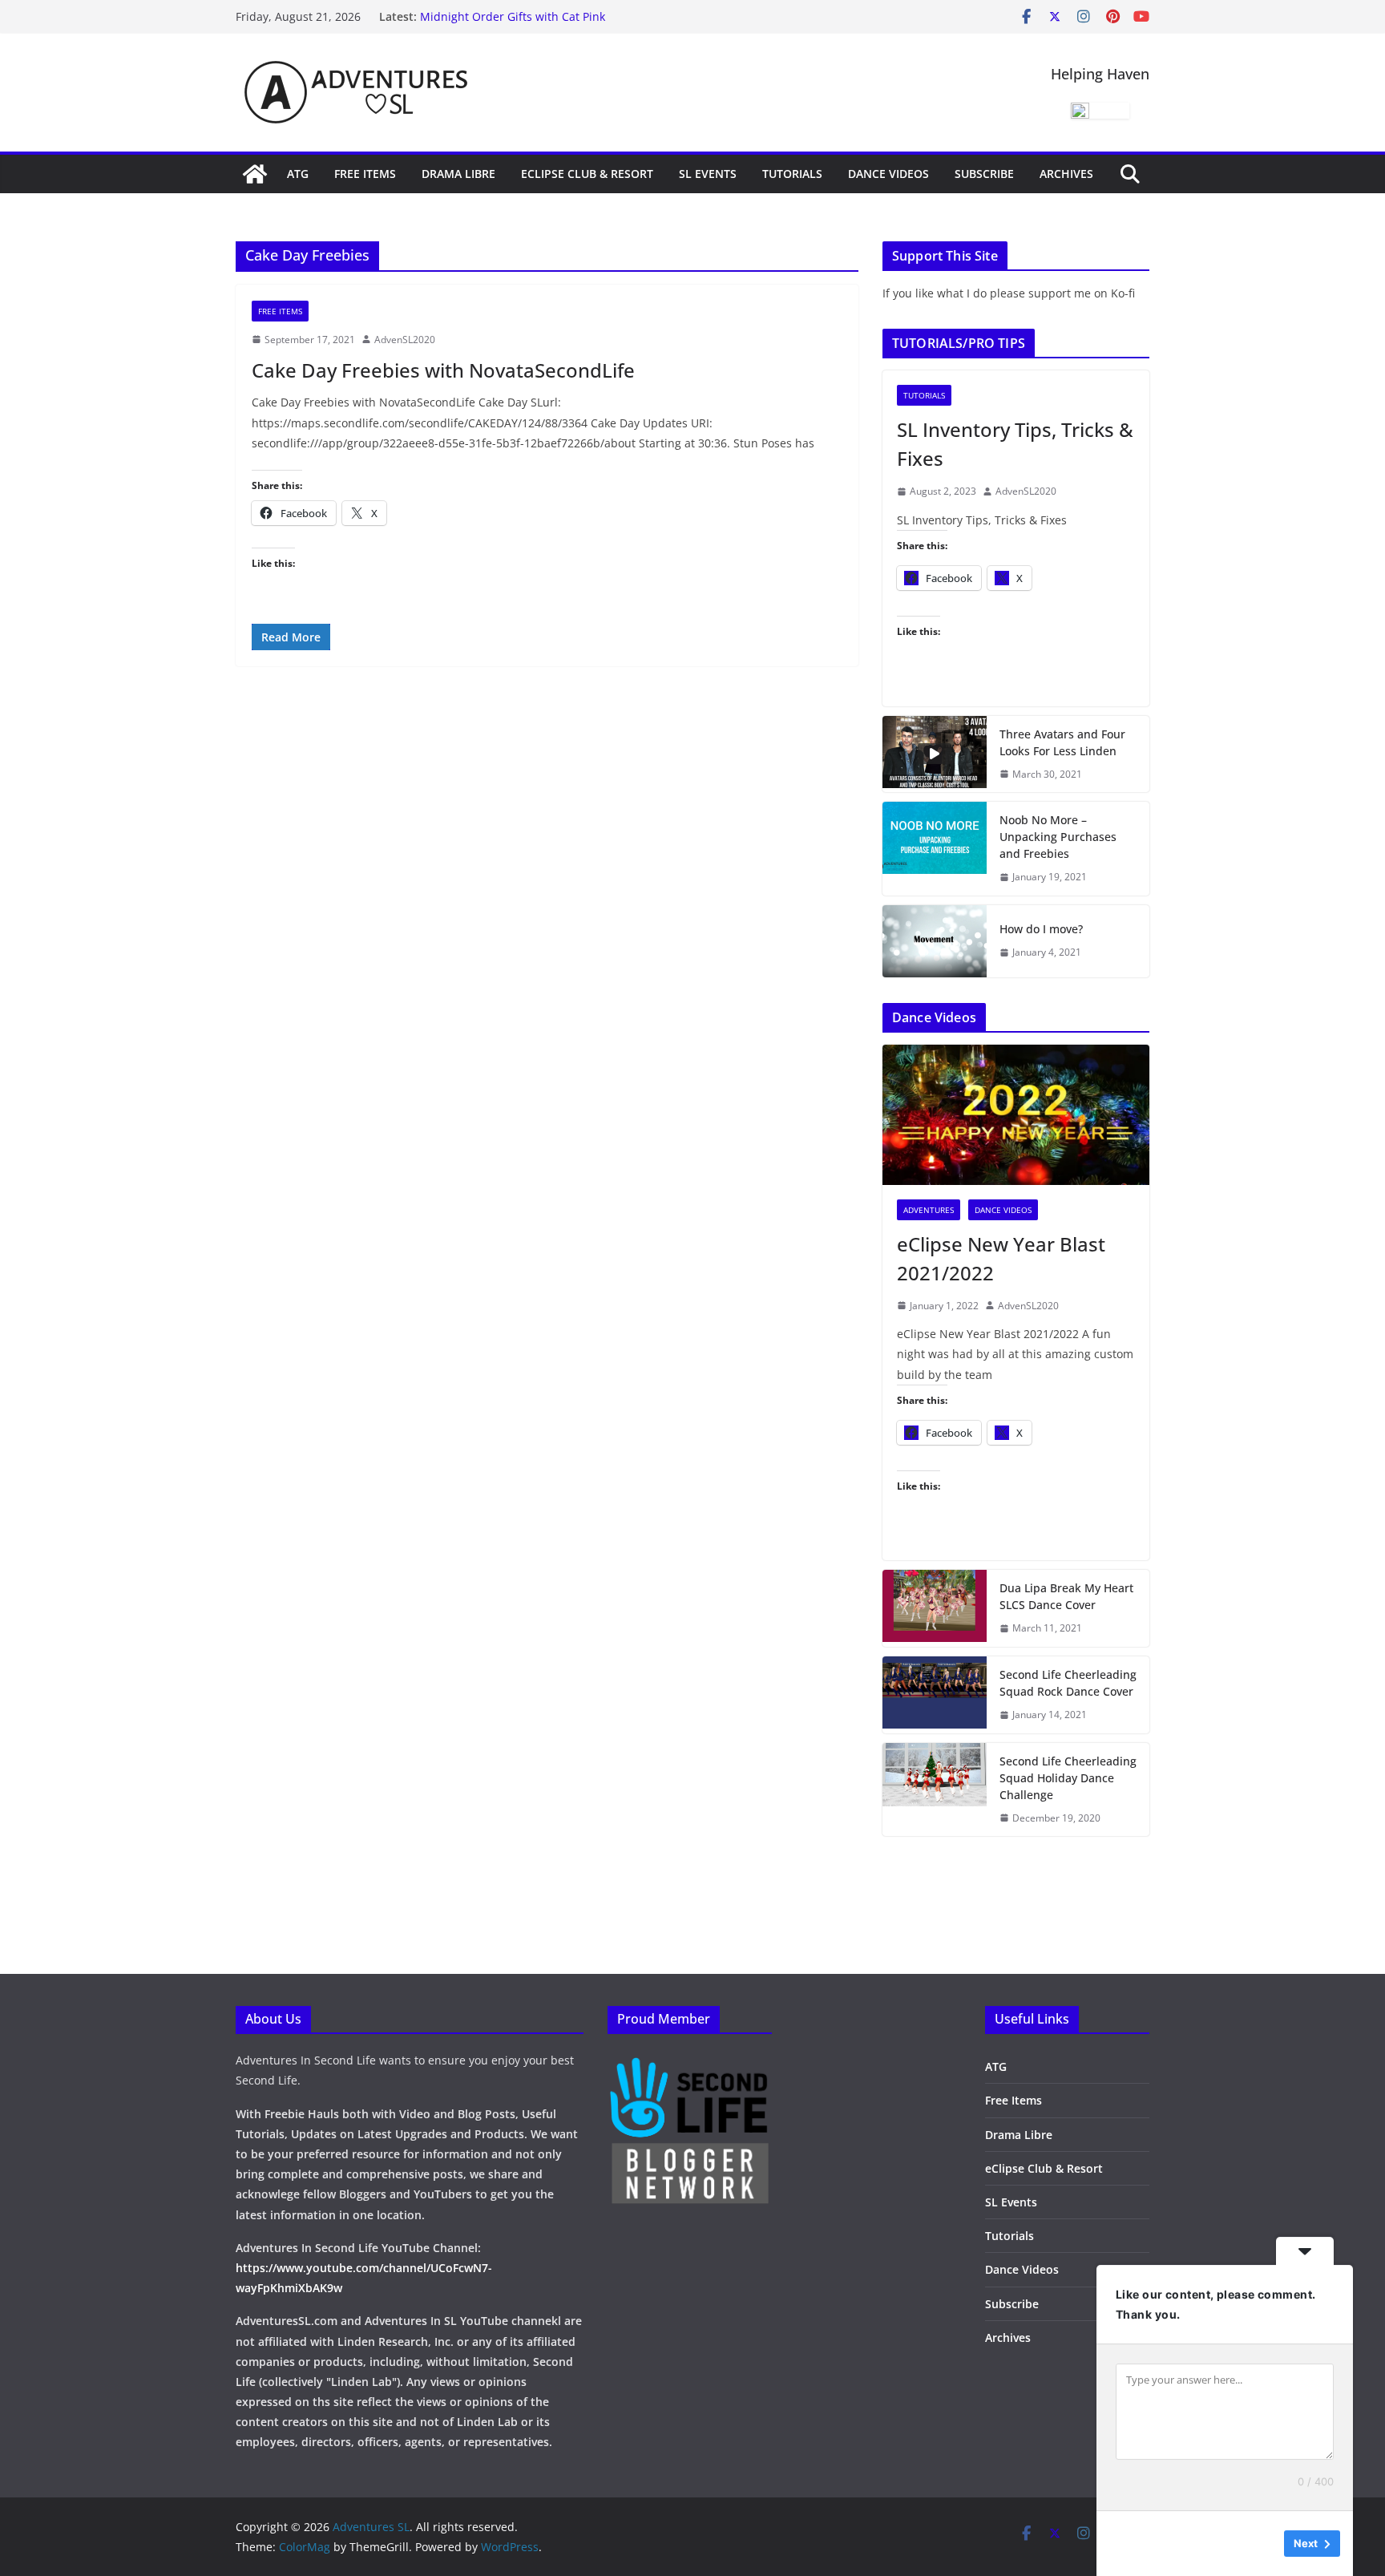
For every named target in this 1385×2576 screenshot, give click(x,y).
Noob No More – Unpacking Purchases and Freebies (1058, 837)
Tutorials (792, 174)
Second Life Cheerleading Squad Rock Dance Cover (1068, 1683)
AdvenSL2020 (405, 340)
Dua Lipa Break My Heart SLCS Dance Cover (1066, 1596)
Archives (1066, 174)
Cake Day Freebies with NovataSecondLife (443, 370)
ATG (298, 174)
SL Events (708, 174)
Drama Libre (458, 174)
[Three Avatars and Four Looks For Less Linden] (935, 754)
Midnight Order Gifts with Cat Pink (513, 16)
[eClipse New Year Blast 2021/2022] (1016, 1115)
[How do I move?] (935, 941)
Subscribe (984, 174)
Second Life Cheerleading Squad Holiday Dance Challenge (1068, 1778)
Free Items (365, 174)
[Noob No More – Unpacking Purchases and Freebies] (935, 849)
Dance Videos (888, 174)
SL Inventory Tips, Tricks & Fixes (1015, 444)
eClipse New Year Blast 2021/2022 (1001, 1258)
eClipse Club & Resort (587, 174)
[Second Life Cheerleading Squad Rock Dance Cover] (935, 1695)
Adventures (929, 1210)
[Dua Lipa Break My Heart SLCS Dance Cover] (935, 1608)
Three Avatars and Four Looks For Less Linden (1062, 742)
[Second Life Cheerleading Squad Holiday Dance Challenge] (935, 1790)
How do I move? (1041, 929)
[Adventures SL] (255, 174)
